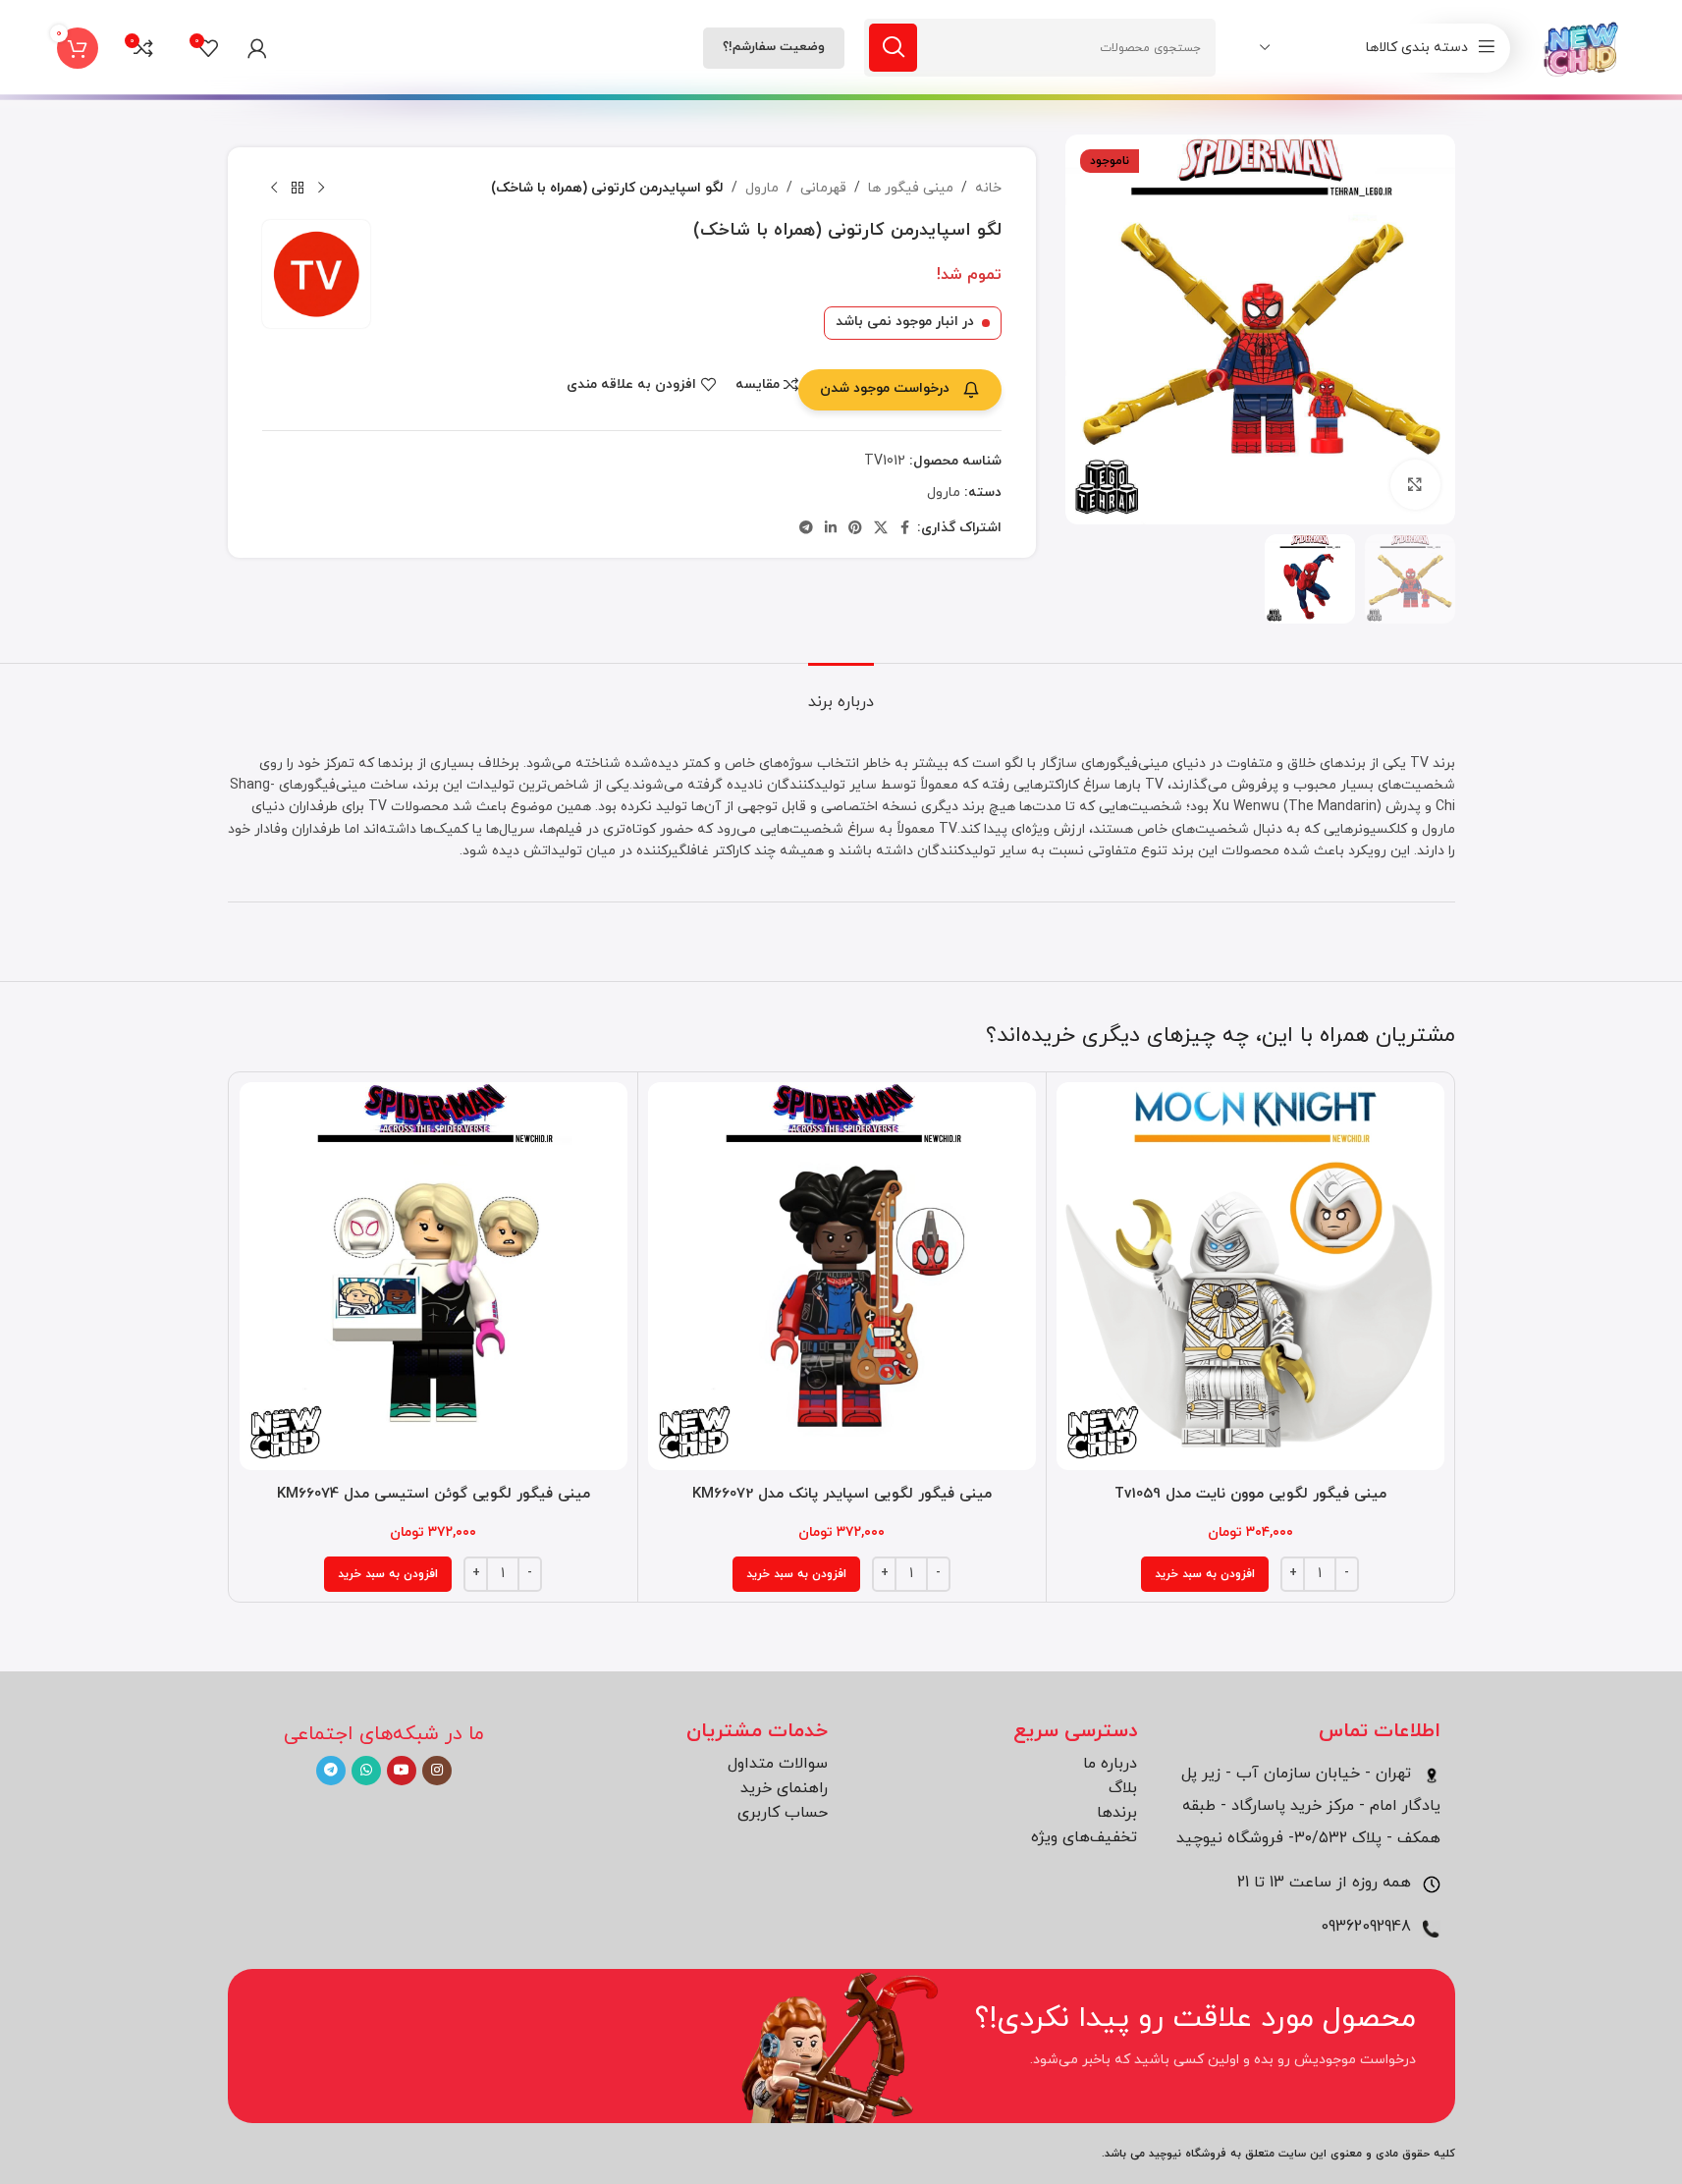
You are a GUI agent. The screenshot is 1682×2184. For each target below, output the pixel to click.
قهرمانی (823, 188)
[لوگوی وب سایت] (1582, 47)
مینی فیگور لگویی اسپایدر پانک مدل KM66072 (842, 1494)
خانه (988, 188)
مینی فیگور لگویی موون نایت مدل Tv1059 (1250, 1494)
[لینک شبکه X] (881, 529)
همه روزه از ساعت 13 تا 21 (1327, 1883)
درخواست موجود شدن (885, 388)
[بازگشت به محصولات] (298, 189)
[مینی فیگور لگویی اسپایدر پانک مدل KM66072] (842, 1276)
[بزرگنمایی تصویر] (1415, 484)
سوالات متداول (778, 1764)
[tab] (841, 693)
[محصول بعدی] (274, 189)
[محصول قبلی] (321, 189)
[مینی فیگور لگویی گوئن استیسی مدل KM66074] (434, 1276)
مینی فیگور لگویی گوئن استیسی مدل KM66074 (434, 1494)
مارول (762, 188)
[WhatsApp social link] (366, 1771)
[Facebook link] (905, 529)
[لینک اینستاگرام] (437, 1771)
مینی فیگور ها (911, 188)
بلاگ (1123, 1788)
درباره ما (1110, 1764)
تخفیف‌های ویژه (1084, 1837)
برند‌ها (1117, 1813)
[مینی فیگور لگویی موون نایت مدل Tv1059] (1250, 1276)
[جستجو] (893, 48)
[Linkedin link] (831, 529)
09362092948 (1368, 1927)
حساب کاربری (783, 1813)
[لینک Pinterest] (855, 529)
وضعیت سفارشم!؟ (774, 47)
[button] (1205, 1574)
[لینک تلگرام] (806, 529)
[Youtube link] (402, 1771)
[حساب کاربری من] (257, 48)
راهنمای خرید (784, 1788)
